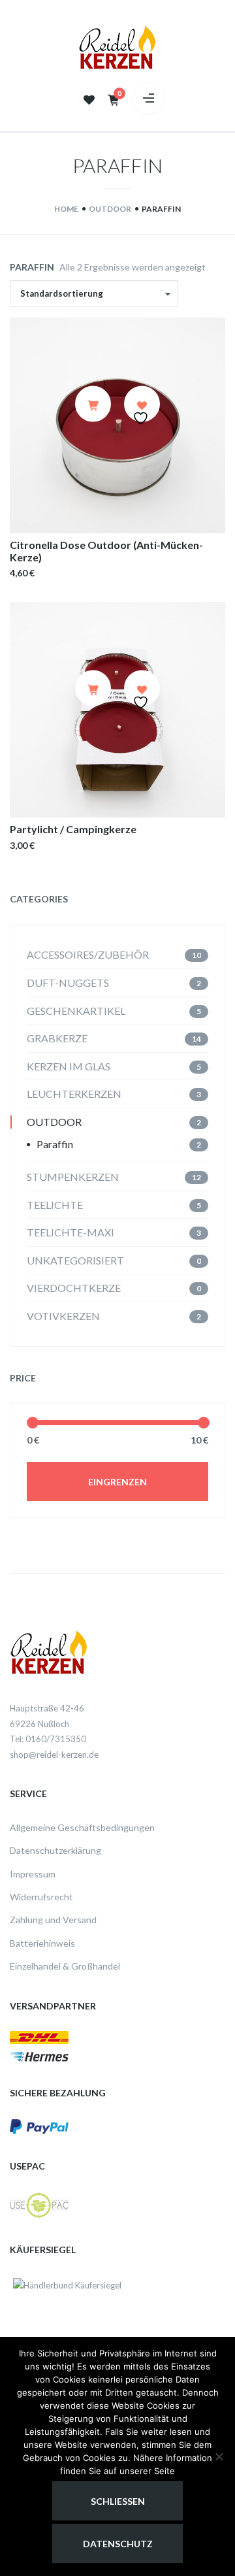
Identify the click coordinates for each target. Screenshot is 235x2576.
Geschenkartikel (76, 1011)
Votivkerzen (63, 1316)
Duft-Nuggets (68, 983)
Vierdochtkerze (74, 1288)
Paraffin (55, 1144)
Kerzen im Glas (69, 1066)
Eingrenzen (117, 1482)
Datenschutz (118, 2544)
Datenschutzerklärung (55, 1850)
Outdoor (54, 1122)
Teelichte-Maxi (70, 1232)
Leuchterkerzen (74, 1094)
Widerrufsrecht (41, 1897)
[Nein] (219, 2456)
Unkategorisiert (75, 1260)
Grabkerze (57, 1038)
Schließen (118, 2501)
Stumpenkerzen (73, 1177)
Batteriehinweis (42, 1943)
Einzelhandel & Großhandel (65, 1966)
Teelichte (55, 1205)
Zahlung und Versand (53, 1920)
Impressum (33, 1874)
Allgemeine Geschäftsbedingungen (82, 1827)
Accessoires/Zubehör (88, 954)
